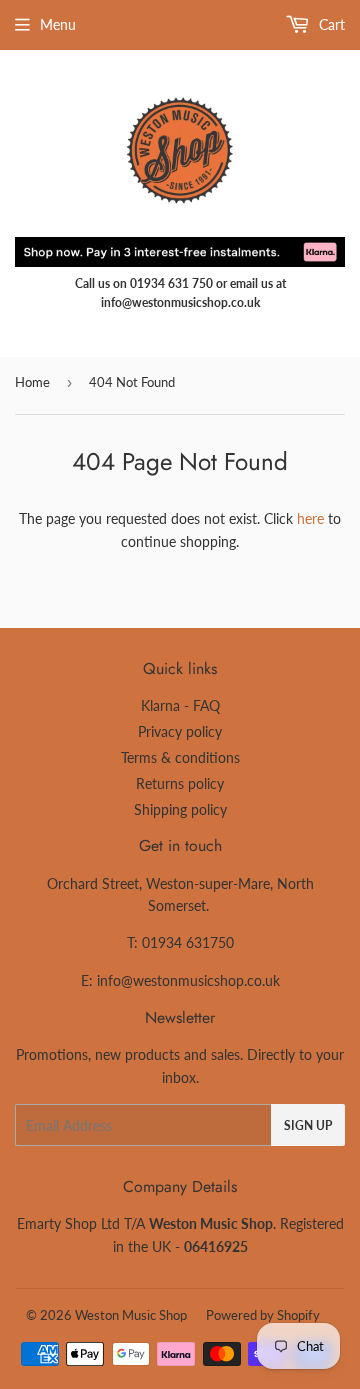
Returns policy (180, 783)
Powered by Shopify (263, 1315)
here (310, 518)
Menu (58, 24)
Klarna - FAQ (180, 705)
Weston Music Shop (131, 1315)
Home (32, 382)
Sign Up (308, 1125)
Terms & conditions (180, 757)
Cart (330, 24)
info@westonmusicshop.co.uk (188, 980)
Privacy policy (180, 731)
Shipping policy (180, 809)
